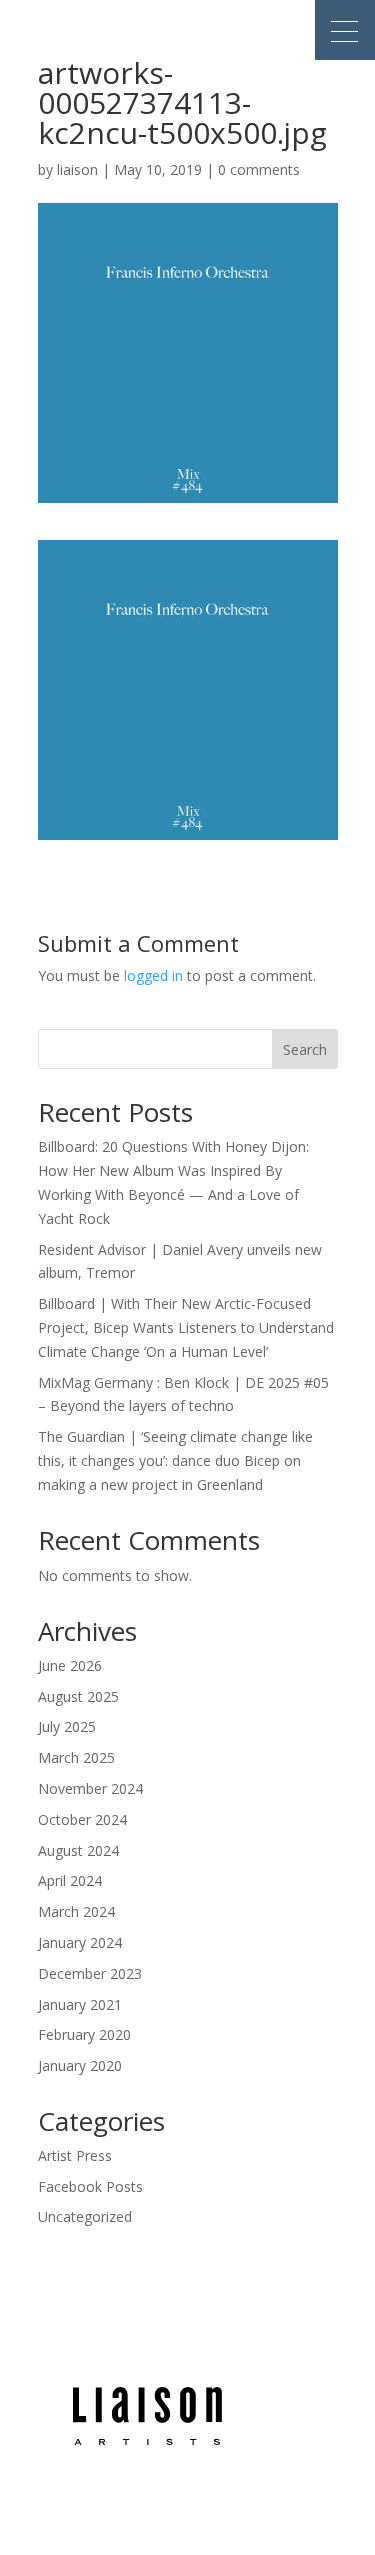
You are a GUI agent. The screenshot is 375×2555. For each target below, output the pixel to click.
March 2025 (76, 1757)
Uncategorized (85, 2216)
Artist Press (75, 2155)
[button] (345, 30)
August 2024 (78, 1850)
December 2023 (90, 1973)
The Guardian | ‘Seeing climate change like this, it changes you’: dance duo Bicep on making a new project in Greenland (175, 1460)
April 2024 (70, 1880)
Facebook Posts (90, 2186)
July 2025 (67, 1726)
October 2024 (82, 1819)
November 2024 (90, 1788)
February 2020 (84, 2034)
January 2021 (80, 2004)
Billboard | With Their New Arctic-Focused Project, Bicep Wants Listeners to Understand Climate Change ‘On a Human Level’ (186, 1327)
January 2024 (80, 1942)
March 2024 (76, 1911)
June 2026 (70, 1665)
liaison (77, 169)
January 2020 (80, 2065)
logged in (153, 975)
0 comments (259, 169)
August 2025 (78, 1696)
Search (305, 1049)
